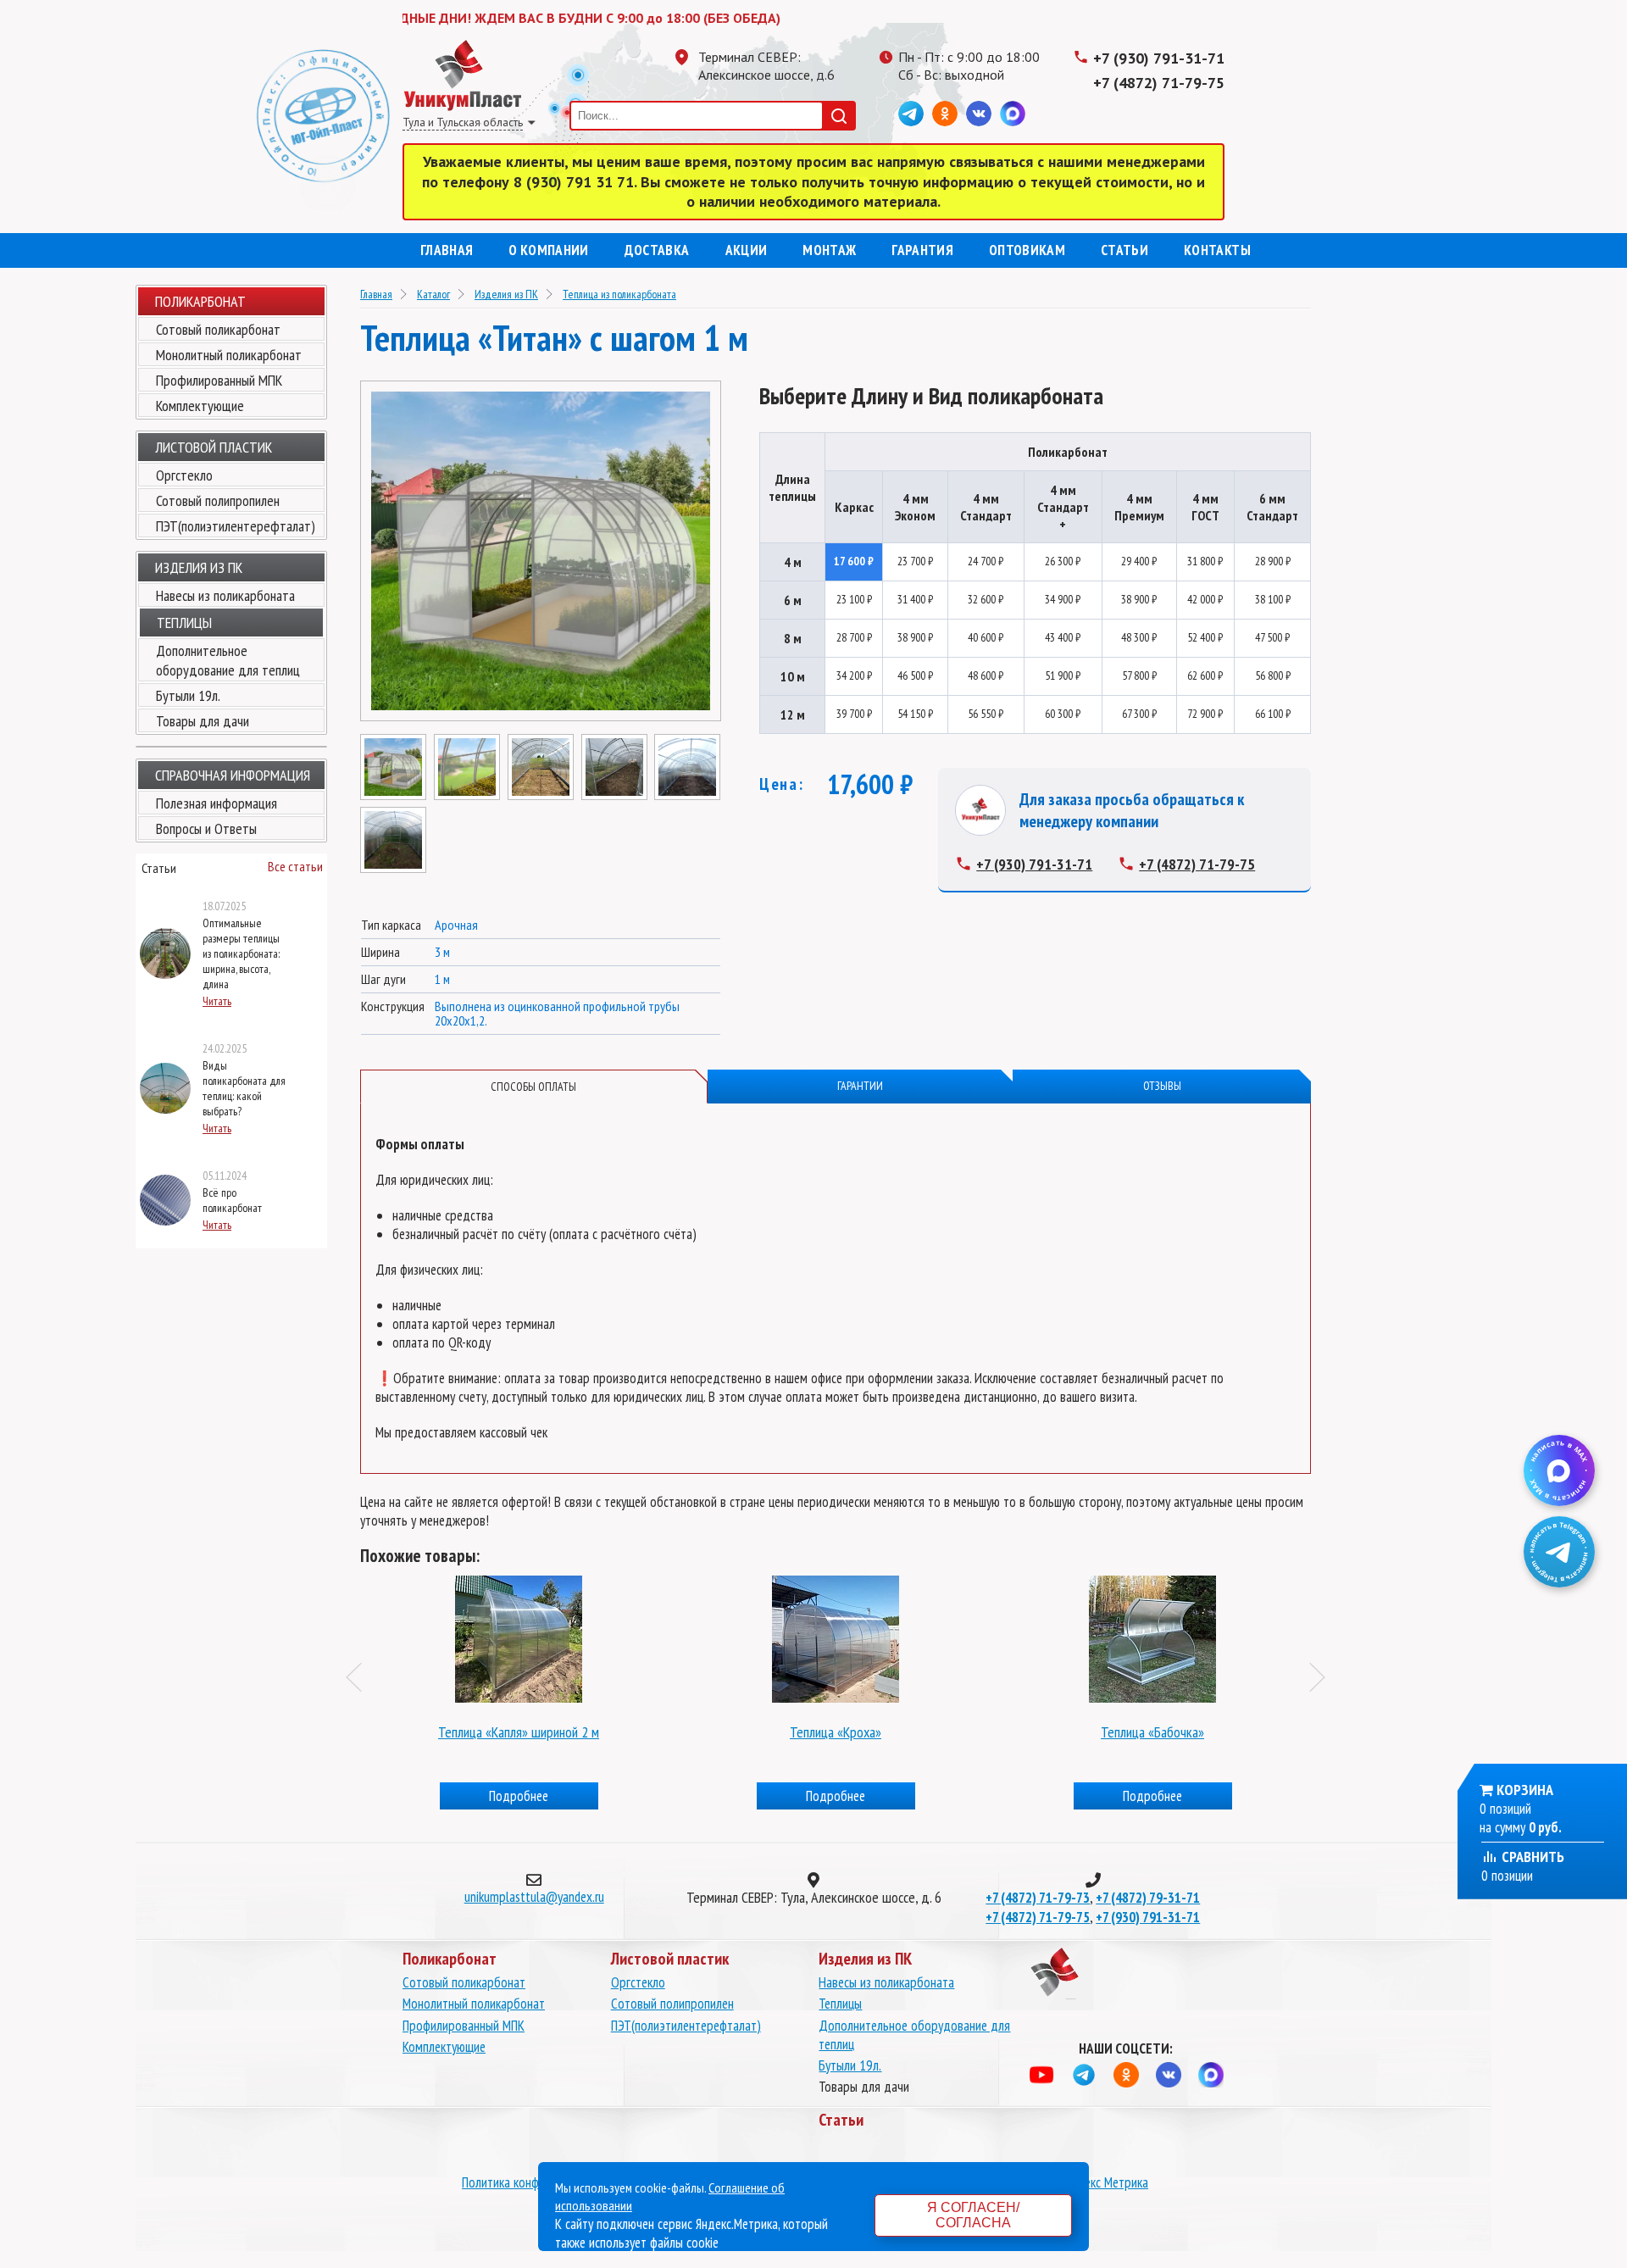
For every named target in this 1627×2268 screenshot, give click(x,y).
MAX (1013, 114)
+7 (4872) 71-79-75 (1159, 83)
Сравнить (1531, 1857)
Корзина (1525, 1790)
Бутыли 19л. (188, 695)
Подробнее (519, 1796)
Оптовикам (1027, 250)
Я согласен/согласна (973, 2215)
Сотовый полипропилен (218, 500)
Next (1324, 1677)
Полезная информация (217, 803)
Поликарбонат (200, 301)
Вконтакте (979, 114)
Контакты (1217, 250)
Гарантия (922, 250)
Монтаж (829, 250)
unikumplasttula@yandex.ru (534, 1897)
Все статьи (295, 866)
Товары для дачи (203, 721)
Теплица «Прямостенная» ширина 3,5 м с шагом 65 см (1152, 1732)
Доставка (657, 250)
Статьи (1124, 250)
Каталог (433, 294)
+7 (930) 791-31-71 (1159, 58)
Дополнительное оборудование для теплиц (228, 660)
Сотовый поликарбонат (218, 329)
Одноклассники (945, 114)
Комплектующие (200, 406)
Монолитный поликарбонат (229, 355)
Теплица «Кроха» (519, 1732)
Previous (361, 1677)
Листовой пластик (214, 447)
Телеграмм (911, 114)
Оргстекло (184, 475)
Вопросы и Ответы (206, 828)
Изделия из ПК (506, 294)
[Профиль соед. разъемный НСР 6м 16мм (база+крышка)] (519, 1635)
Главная (447, 250)
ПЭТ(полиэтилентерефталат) (236, 526)
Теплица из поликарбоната (619, 294)
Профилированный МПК (219, 380)
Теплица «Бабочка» (836, 1732)
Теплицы (840, 2004)
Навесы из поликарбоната (225, 595)
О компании (548, 250)
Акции (747, 250)
